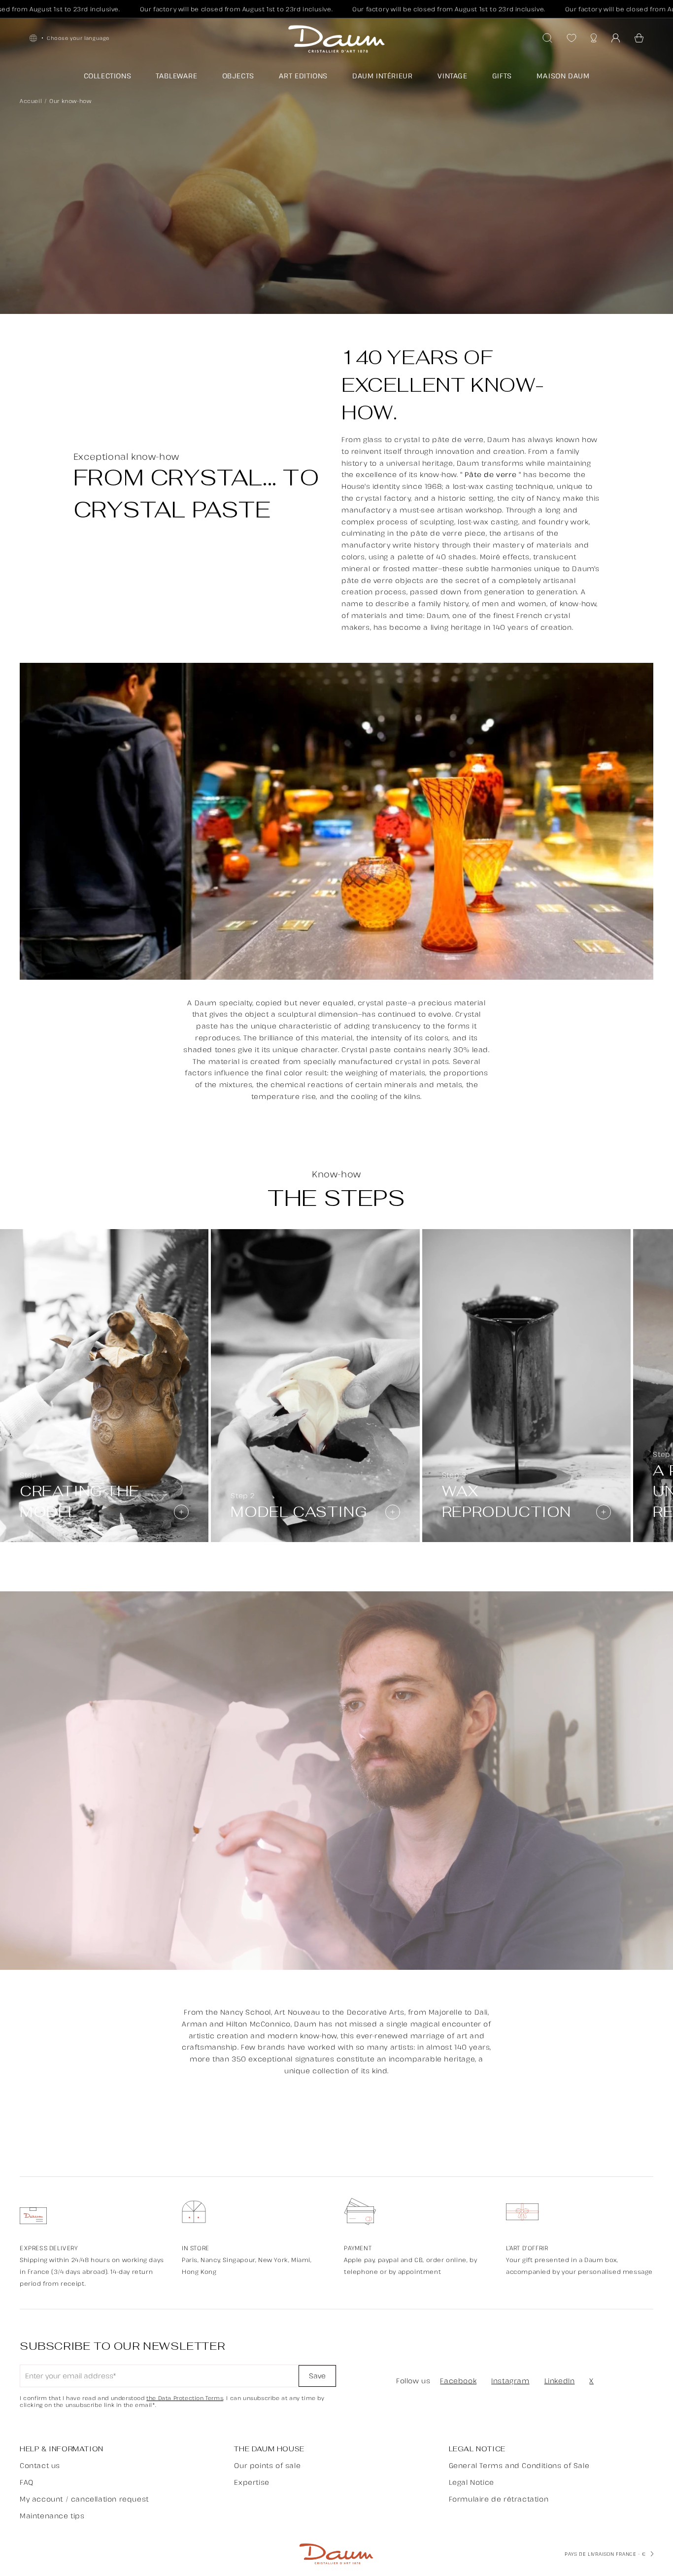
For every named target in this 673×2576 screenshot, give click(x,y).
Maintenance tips (52, 2516)
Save (317, 2376)
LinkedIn (560, 2381)
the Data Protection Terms (185, 2398)
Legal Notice (471, 2482)
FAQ (27, 2482)
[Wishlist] (572, 38)
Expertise (252, 2482)
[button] (639, 38)
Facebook (458, 2381)
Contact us (40, 2465)
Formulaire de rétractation (499, 2499)
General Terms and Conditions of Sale (519, 2465)
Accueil (31, 101)
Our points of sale (267, 2465)
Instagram (510, 2381)
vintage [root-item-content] (453, 76)
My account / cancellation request (84, 2499)
